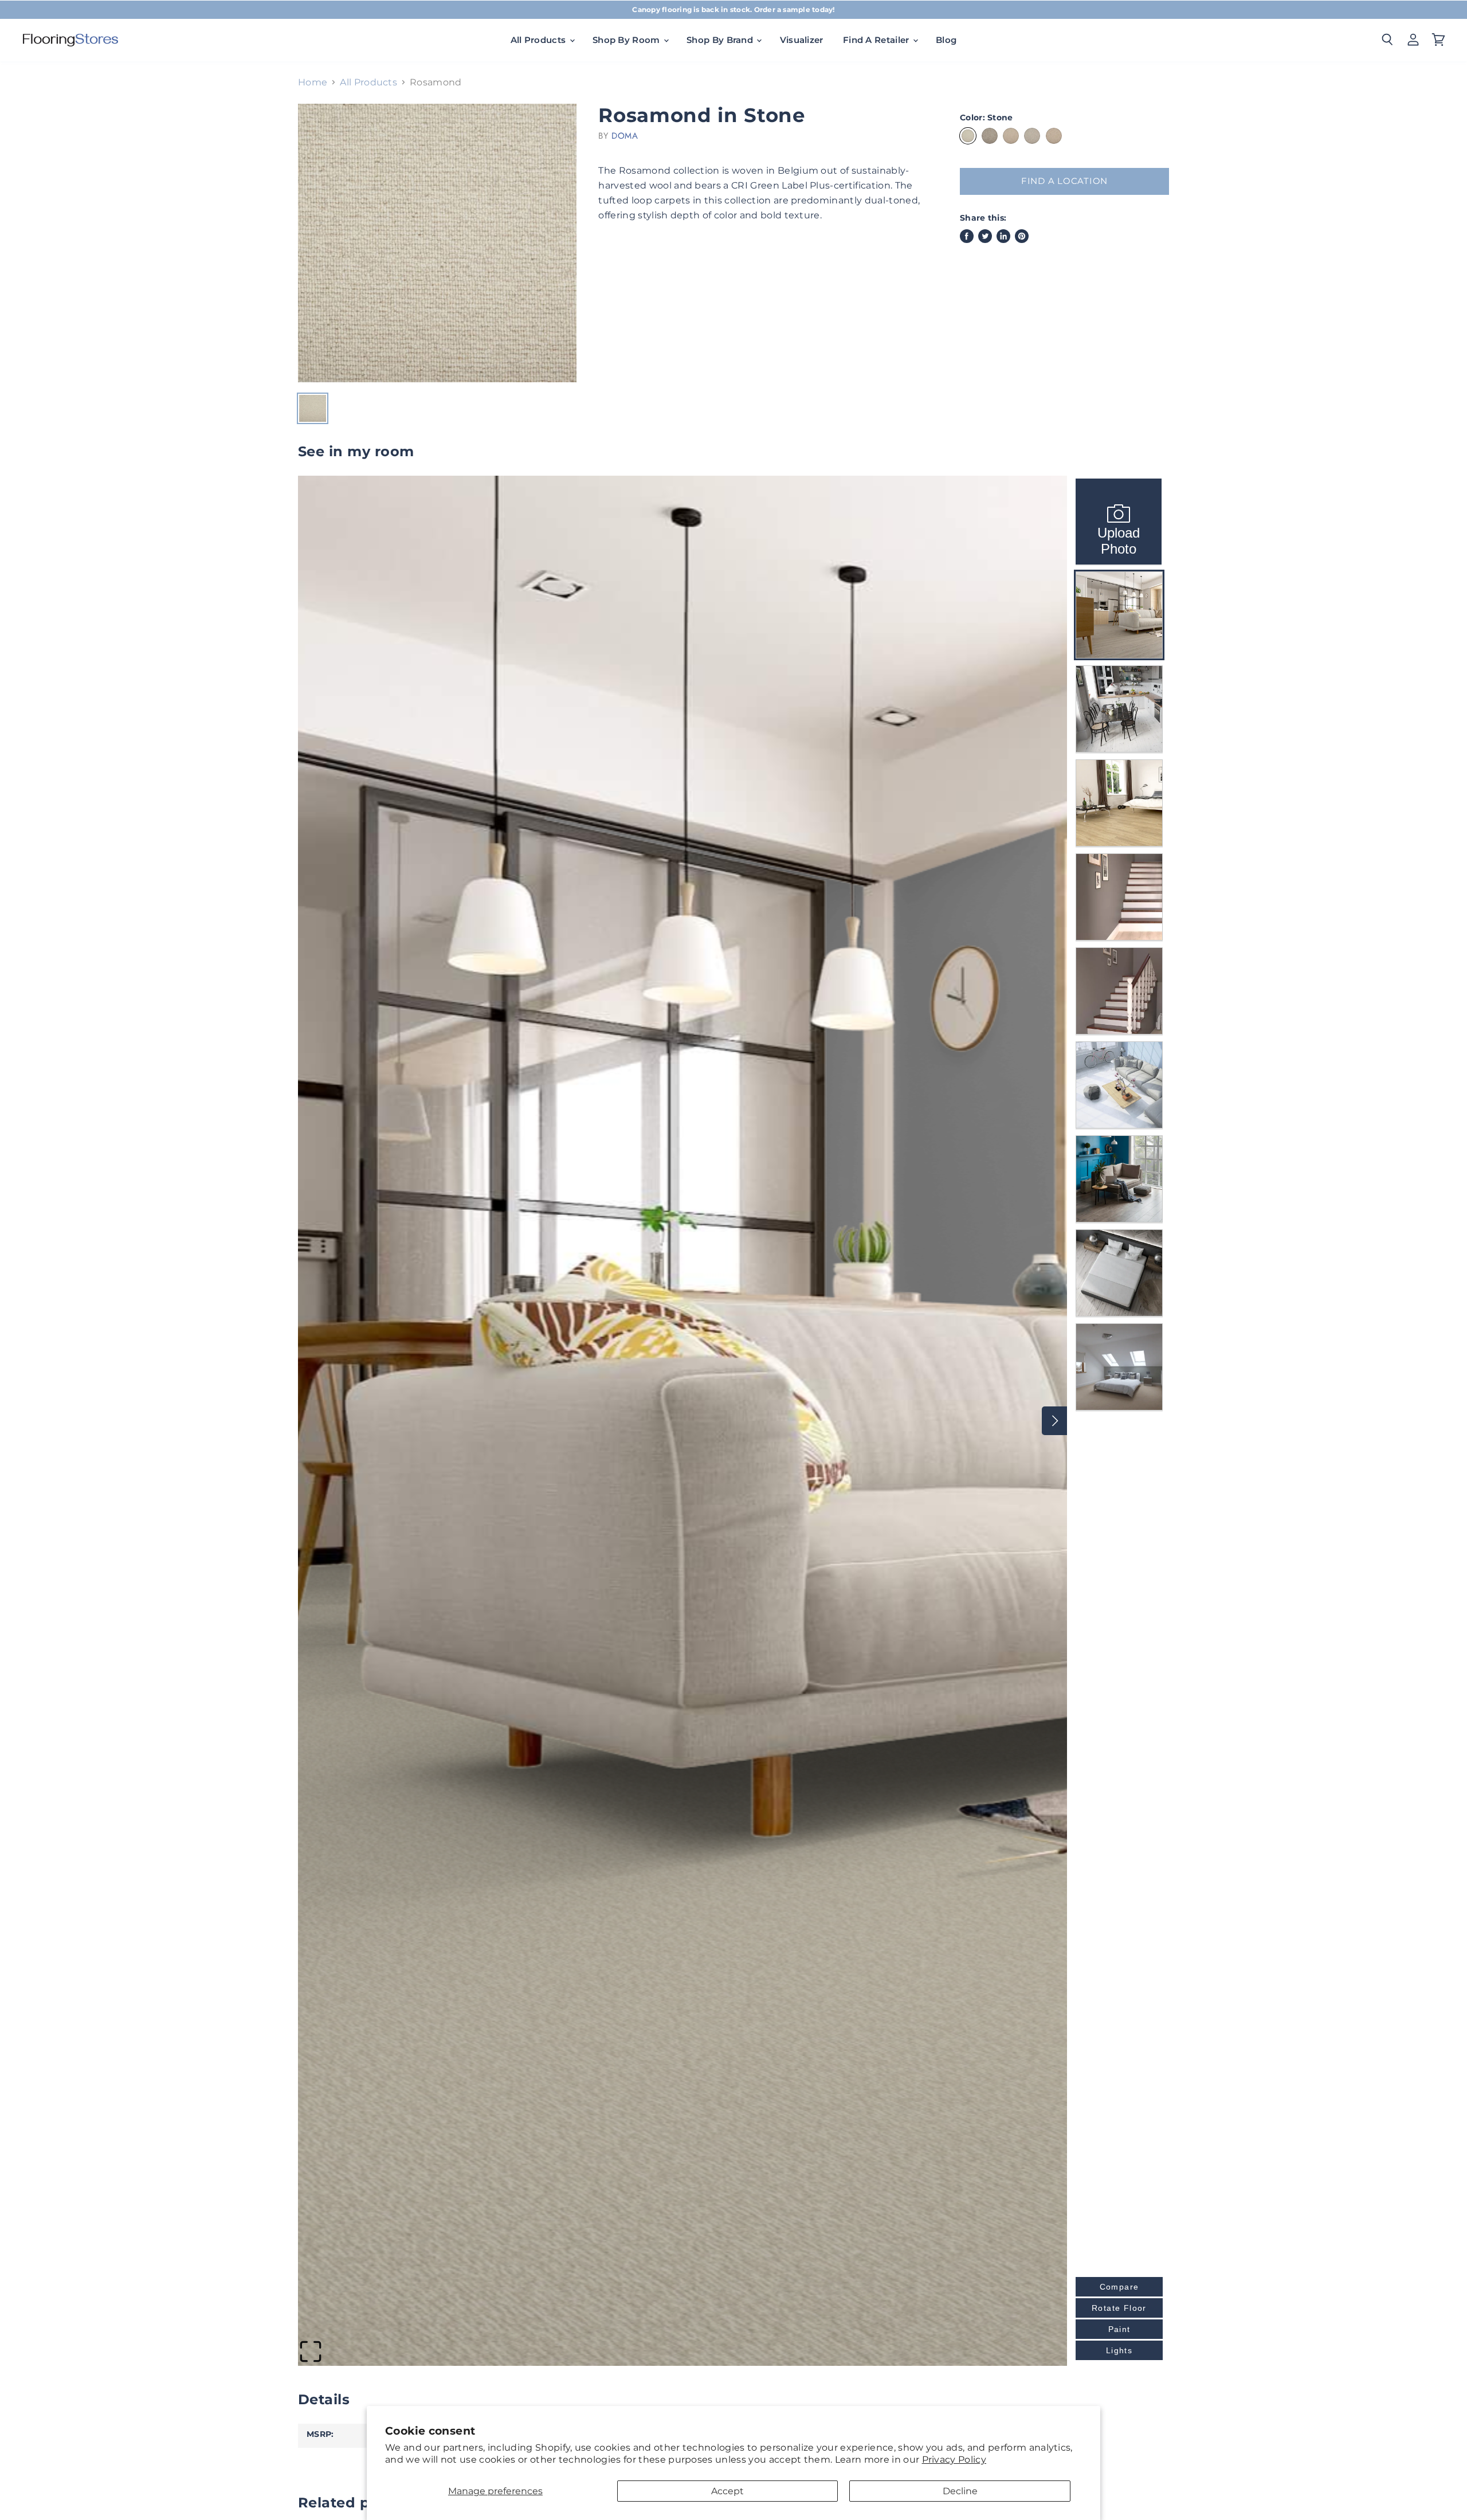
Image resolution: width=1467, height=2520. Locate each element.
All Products (368, 83)
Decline (960, 2491)
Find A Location (1064, 181)
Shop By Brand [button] (721, 40)
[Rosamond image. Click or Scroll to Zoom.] (437, 243)
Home (313, 83)
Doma (625, 136)
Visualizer (802, 40)
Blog (946, 40)
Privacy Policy (954, 2460)
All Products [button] (540, 40)
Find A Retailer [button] (877, 40)
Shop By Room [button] (627, 40)
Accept (727, 2491)
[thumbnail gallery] (313, 408)
